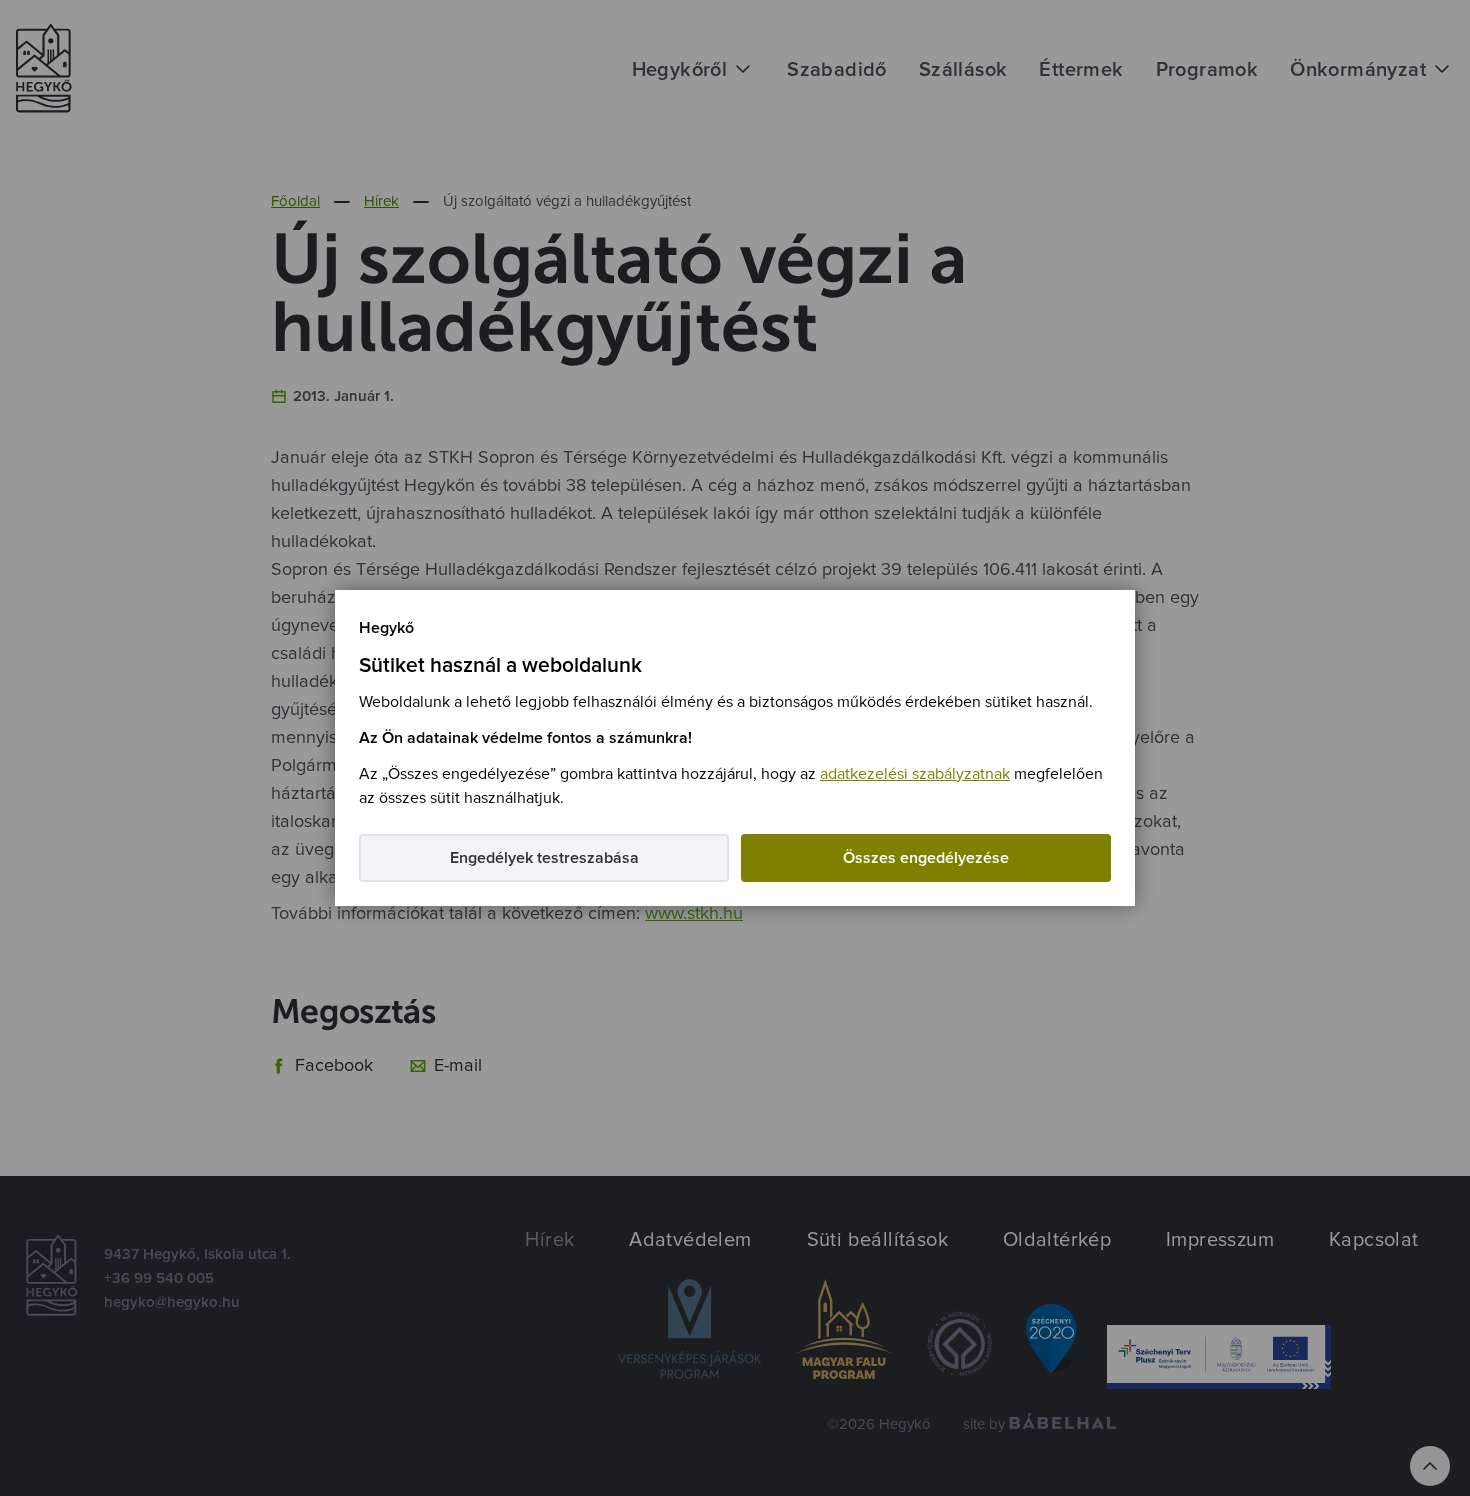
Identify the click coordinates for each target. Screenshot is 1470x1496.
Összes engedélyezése (926, 858)
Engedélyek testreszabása (544, 858)
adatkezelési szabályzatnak (915, 774)
